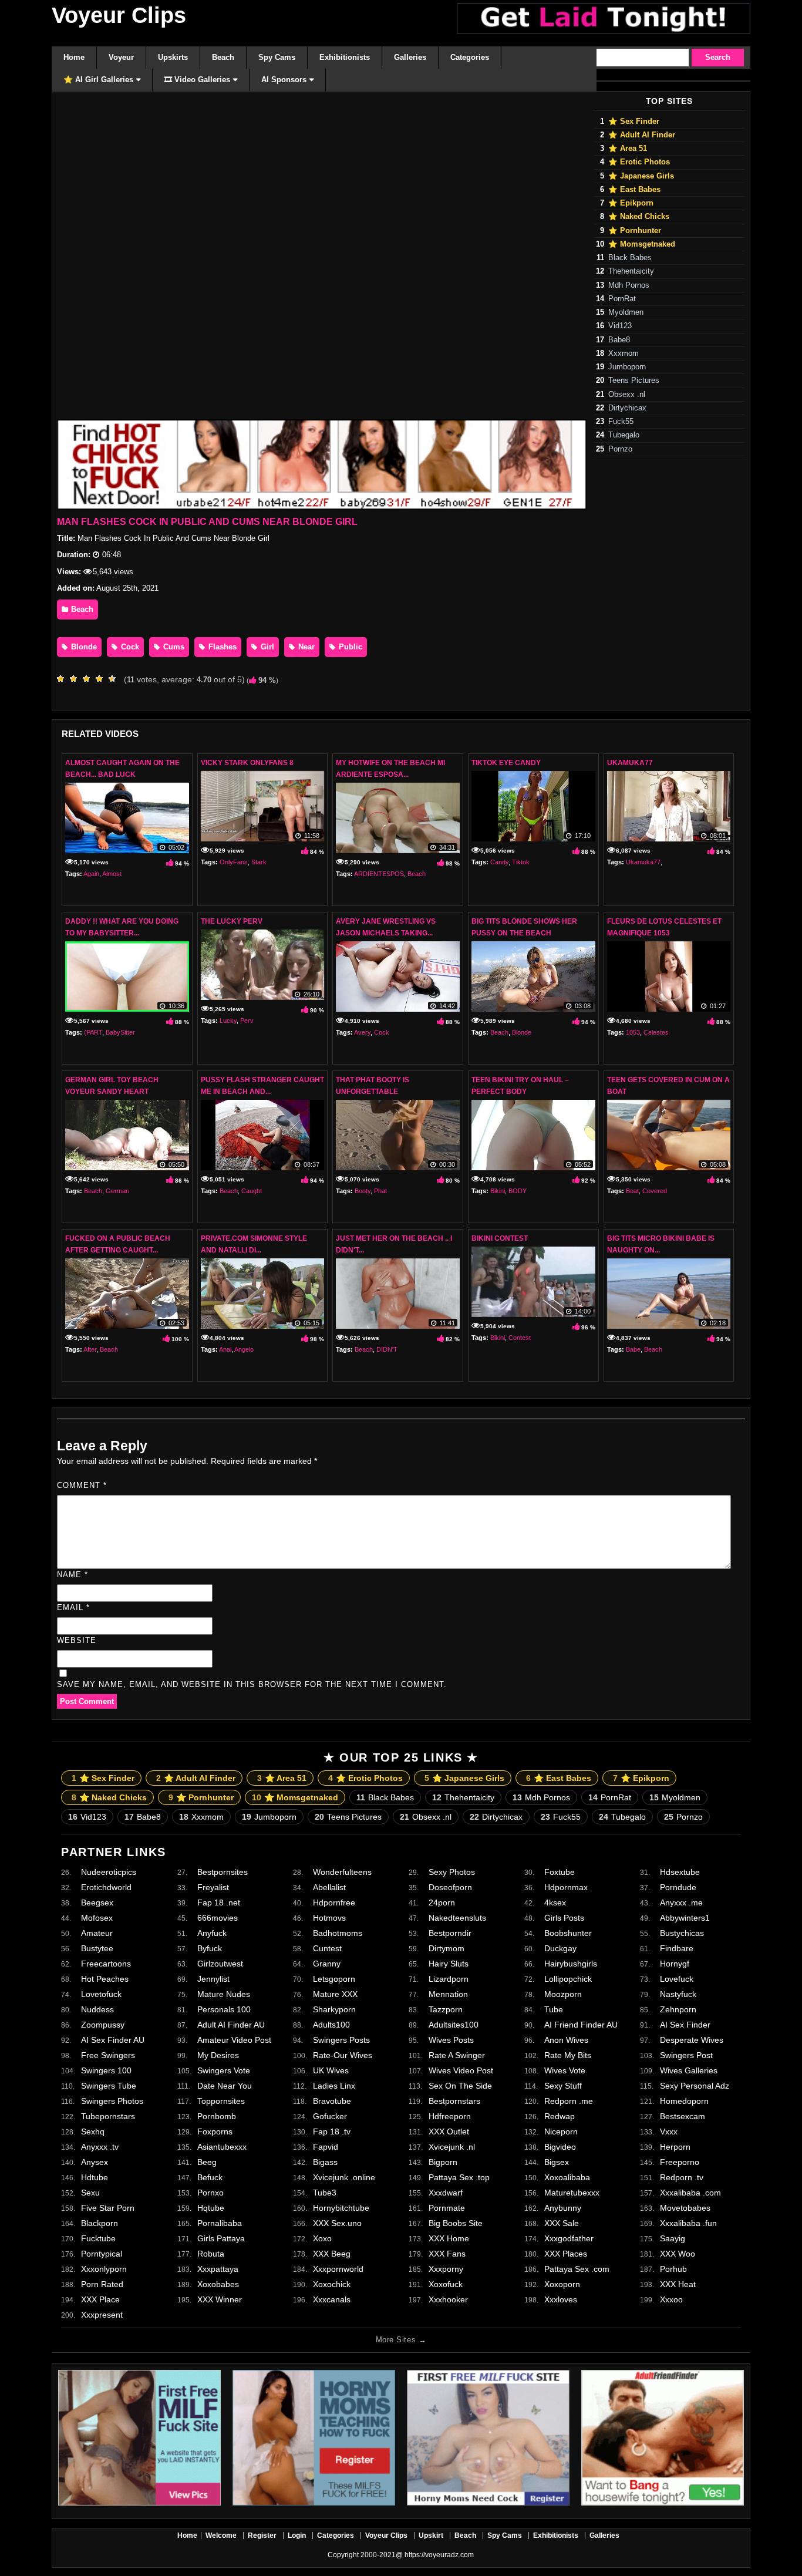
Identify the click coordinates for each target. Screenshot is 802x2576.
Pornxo (210, 2193)
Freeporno (680, 2162)
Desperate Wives (692, 2040)
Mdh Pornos (629, 285)
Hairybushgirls (571, 1964)
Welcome (221, 2535)
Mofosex (97, 1918)
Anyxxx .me (681, 1902)
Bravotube (332, 2101)
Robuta (211, 2254)
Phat (380, 1191)
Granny (327, 1964)
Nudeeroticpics (109, 1872)
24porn (442, 1902)
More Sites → (401, 2340)
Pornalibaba (220, 2223)
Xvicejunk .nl (452, 2147)
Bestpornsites (223, 1872)
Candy (499, 862)
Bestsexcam (683, 2116)
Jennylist (213, 1979)
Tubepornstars (108, 2116)
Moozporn (563, 1994)
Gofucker (330, 2116)
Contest (520, 1338)
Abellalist (329, 1887)
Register (262, 2535)
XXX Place (100, 2299)
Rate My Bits (568, 2055)
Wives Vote (565, 2070)
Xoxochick (332, 2284)
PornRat (622, 299)
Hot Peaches (105, 1979)
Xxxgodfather (569, 2238)
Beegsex (97, 1902)
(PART (93, 1032)
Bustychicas (682, 1933)
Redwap (560, 2116)
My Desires (218, 2055)
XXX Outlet (449, 2131)
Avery (362, 1032)
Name (73, 1575)
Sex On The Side (460, 2086)
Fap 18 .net (219, 1902)
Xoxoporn (562, 2284)
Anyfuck (212, 1933)
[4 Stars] (102, 679)
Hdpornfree (334, 1902)
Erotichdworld (106, 1887)
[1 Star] (63, 679)
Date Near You (225, 2086)
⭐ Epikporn (631, 203)
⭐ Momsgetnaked (642, 244)
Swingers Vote (224, 2070)
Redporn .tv (682, 2177)
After (90, 1349)
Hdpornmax (566, 1887)
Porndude (678, 1887)
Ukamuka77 (630, 763)
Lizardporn (449, 1979)
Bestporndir (450, 1933)
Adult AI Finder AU (231, 2025)
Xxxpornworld (338, 2269)
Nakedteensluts (457, 1918)
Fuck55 (621, 422)
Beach (81, 609)
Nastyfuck (678, 1994)
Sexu (90, 2193)
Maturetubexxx (572, 2193)
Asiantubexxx (222, 2147)
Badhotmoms (338, 1933)
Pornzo (620, 449)
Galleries (604, 2535)
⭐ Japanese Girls (641, 176)
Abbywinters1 (685, 1918)
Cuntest (327, 1948)
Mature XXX (335, 1994)
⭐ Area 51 (628, 149)
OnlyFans (234, 862)
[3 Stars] (89, 679)
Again (91, 874)
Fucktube (98, 2238)
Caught (252, 1191)
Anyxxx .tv (100, 2147)
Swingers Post (686, 2055)
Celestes (656, 1032)
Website (77, 1640)
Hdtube (95, 2177)
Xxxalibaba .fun (688, 2223)
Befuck (210, 2177)
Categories (336, 2535)
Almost (112, 874)
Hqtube (211, 2208)
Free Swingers (108, 2055)
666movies (218, 1918)
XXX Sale (562, 2223)
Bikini (498, 1191)
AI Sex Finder (685, 2025)
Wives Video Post (461, 2070)
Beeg (207, 2162)
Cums (173, 647)
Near (305, 647)
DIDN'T (387, 1349)
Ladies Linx (334, 2086)
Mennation (448, 1994)
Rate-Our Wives (343, 2055)
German (117, 1191)
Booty (363, 1191)
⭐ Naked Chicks (639, 217)
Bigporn (443, 2162)
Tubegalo (624, 435)
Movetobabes (685, 2208)
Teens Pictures (634, 380)
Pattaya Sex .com (577, 2269)
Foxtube (560, 1872)
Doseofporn (450, 1887)
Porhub (673, 2269)
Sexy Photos (452, 1872)
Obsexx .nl (627, 395)
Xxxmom (624, 353)
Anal (225, 1349)
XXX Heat (678, 2284)
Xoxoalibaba (567, 2177)
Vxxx (669, 2131)
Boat (632, 1191)
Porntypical (102, 2254)
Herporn (675, 2147)
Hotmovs (329, 1918)
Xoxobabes (218, 2284)
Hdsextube (680, 1872)
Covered (655, 1191)
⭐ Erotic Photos (639, 162)
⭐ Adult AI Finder (642, 135)
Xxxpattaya (218, 2269)
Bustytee (97, 1948)
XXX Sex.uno (337, 2223)
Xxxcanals (332, 2299)
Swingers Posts (341, 2040)
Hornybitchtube (341, 2208)
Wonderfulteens (342, 1872)
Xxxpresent (102, 2315)
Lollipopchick (568, 1979)
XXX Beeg (332, 2254)
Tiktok (521, 862)
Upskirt (431, 2535)
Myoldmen (626, 312)
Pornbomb (217, 2116)
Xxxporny (446, 2269)
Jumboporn (627, 367)
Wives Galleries (689, 2070)
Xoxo (322, 2238)
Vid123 (620, 326)
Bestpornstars (454, 2101)
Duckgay (560, 1948)
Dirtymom (447, 1948)
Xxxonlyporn (104, 2269)
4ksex (555, 1902)
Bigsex (557, 2162)
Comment (82, 1485)
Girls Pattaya (221, 2238)
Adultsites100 (454, 2025)
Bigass (325, 2162)
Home (187, 2535)
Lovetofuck (101, 1994)
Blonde (83, 647)
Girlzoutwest (220, 1964)
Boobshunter (568, 1933)
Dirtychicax (627, 408)
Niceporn (561, 2131)
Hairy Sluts (449, 1964)
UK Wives (331, 2070)
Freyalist (213, 1887)
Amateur (97, 1933)
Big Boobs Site (456, 2223)
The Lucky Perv (232, 921)
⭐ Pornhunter (635, 231)
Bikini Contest (500, 1238)
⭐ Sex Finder (634, 122)
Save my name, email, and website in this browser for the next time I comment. (252, 1684)
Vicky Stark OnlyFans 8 (247, 763)
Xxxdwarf (446, 2193)
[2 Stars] (76, 679)
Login (297, 2535)
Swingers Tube (109, 2086)
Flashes (221, 647)
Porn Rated (102, 2284)
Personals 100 (224, 2009)
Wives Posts (451, 2040)
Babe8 (619, 340)
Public (349, 647)
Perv (247, 1021)
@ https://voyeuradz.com (435, 2555)
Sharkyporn (334, 2009)
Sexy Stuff (563, 2086)
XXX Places (566, 2254)
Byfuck (210, 1948)
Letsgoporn (334, 1979)
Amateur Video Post (234, 2040)
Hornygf (675, 1964)
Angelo (244, 1349)
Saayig (673, 2238)
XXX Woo (678, 2254)
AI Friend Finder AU (581, 2025)
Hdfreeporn (450, 2116)
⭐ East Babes (634, 190)
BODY (518, 1191)
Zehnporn (678, 2009)
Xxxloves (561, 2299)
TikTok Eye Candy (506, 763)
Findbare (677, 1948)
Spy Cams (505, 2535)
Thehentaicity (631, 271)
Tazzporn (446, 2009)
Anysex (95, 2162)
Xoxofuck (446, 2284)
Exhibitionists (556, 2535)
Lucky (228, 1021)
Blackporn (100, 2223)
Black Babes (630, 258)
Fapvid (326, 2147)
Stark (259, 862)
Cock (129, 647)
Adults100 (331, 2025)
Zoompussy (103, 2025)
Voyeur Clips (119, 15)
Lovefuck (677, 1979)
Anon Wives (566, 2040)
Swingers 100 (106, 2070)
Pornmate (447, 2208)
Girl (266, 647)
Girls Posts (564, 1918)
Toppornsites (221, 2101)
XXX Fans (447, 2254)
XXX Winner (220, 2299)
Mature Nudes (224, 1994)
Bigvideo (560, 2147)
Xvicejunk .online (344, 2177)
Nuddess (97, 2009)
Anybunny (563, 2208)
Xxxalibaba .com (690, 2193)
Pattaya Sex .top (459, 2177)
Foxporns (215, 2131)
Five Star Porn (108, 2208)
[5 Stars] (115, 679)
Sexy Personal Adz (695, 2086)
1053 (633, 1032)
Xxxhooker (448, 2299)
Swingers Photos (112, 2101)
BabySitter (120, 1032)
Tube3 (325, 2193)
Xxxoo (671, 2299)
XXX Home (449, 2238)
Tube (554, 2009)
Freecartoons (106, 1964)
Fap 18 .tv (332, 2131)
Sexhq (93, 2131)
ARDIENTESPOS (379, 874)
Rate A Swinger (457, 2055)
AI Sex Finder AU (113, 2040)
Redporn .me (569, 2101)
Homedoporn (684, 2101)
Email (73, 1607)
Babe (633, 1349)
